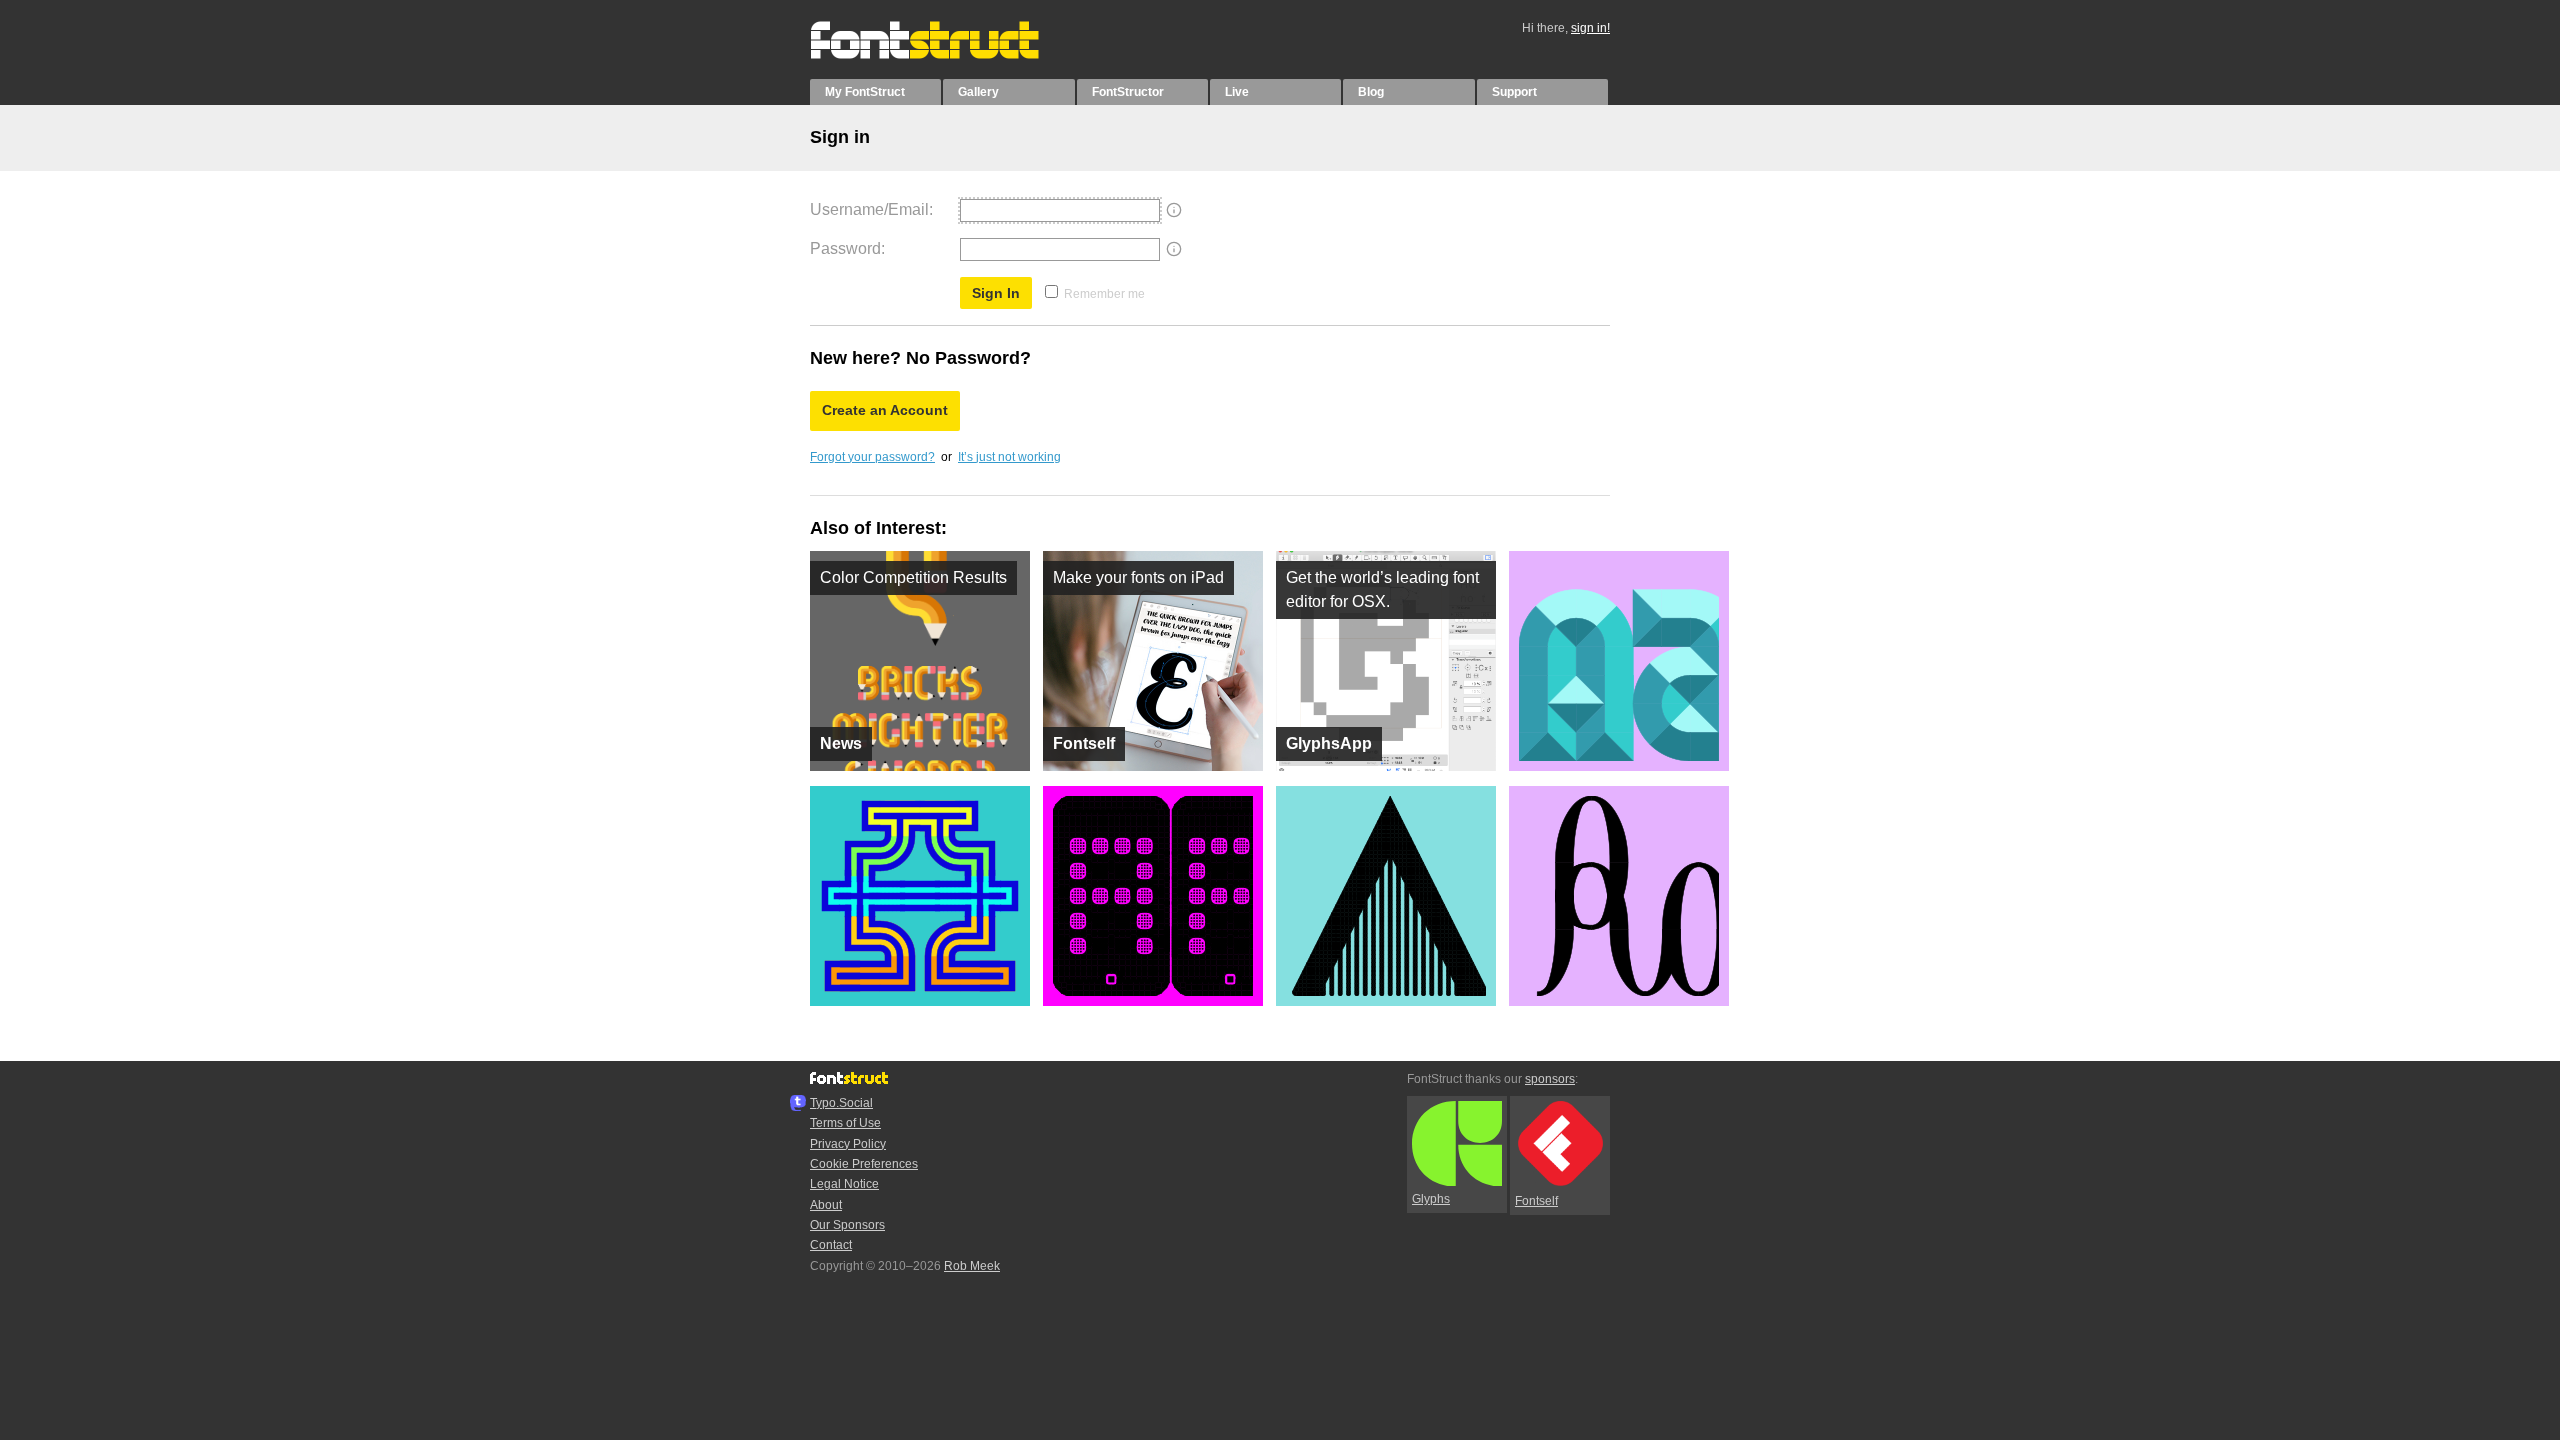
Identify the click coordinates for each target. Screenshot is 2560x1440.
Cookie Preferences (864, 1164)
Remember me (1104, 294)
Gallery (978, 92)
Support (1514, 92)
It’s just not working (1009, 457)
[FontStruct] (945, 55)
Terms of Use (845, 1123)
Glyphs (1431, 1199)
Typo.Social (841, 1103)
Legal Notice (844, 1184)
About (826, 1205)
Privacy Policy (848, 1144)
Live (1237, 92)
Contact (831, 1245)
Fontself (1536, 1201)
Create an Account (885, 410)
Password (845, 248)
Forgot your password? (872, 457)
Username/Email (869, 209)
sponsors (1550, 1079)
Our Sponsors (847, 1225)
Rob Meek (972, 1266)
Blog (1371, 92)
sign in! (1590, 28)
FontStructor (1128, 92)
